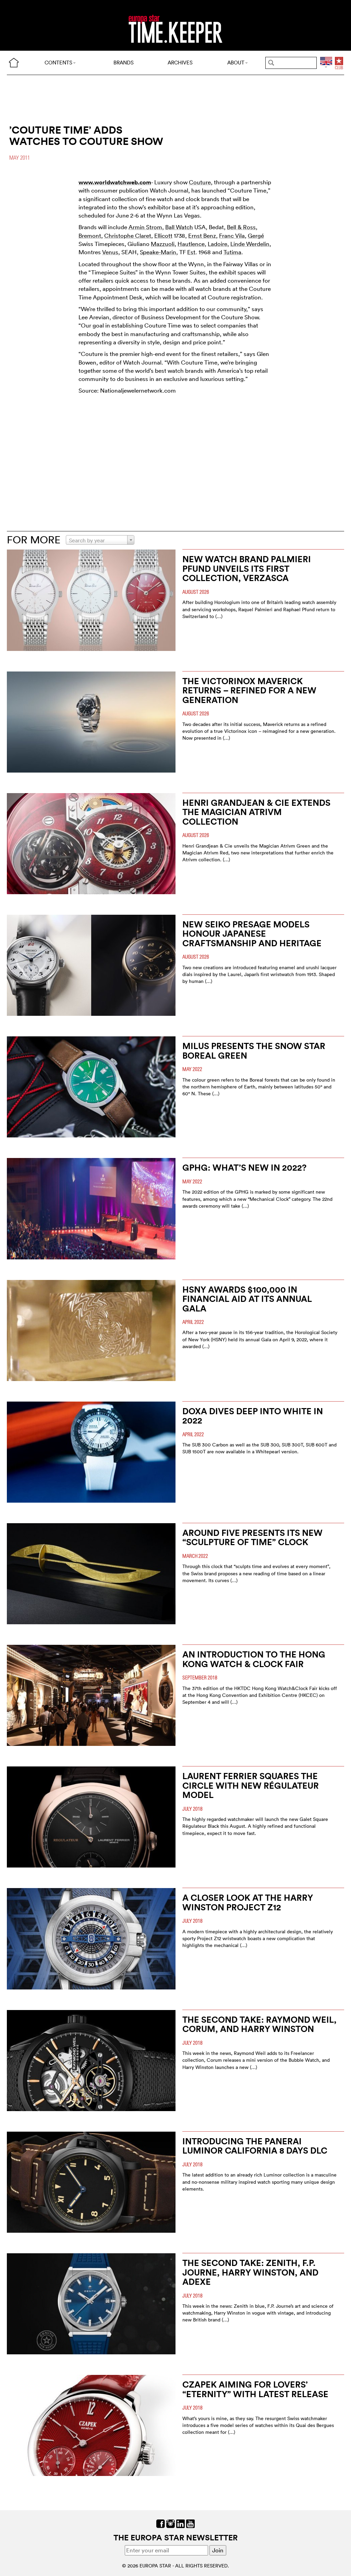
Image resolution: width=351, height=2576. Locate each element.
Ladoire (217, 244)
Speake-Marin (158, 252)
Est (191, 252)
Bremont (90, 236)
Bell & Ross (241, 227)
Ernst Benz (202, 236)
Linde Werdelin (250, 244)
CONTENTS (58, 63)
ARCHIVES (180, 63)
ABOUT (236, 63)
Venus (110, 252)
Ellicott (163, 236)
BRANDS (124, 63)
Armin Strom (145, 227)
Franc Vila (232, 236)
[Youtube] (190, 2523)
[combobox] (100, 540)
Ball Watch (179, 227)
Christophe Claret (128, 236)
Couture (200, 182)
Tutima (232, 252)
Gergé (256, 236)
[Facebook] (161, 2523)
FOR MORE (34, 540)
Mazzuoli (163, 244)
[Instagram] (171, 2523)
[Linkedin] (180, 2523)
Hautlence (191, 244)
